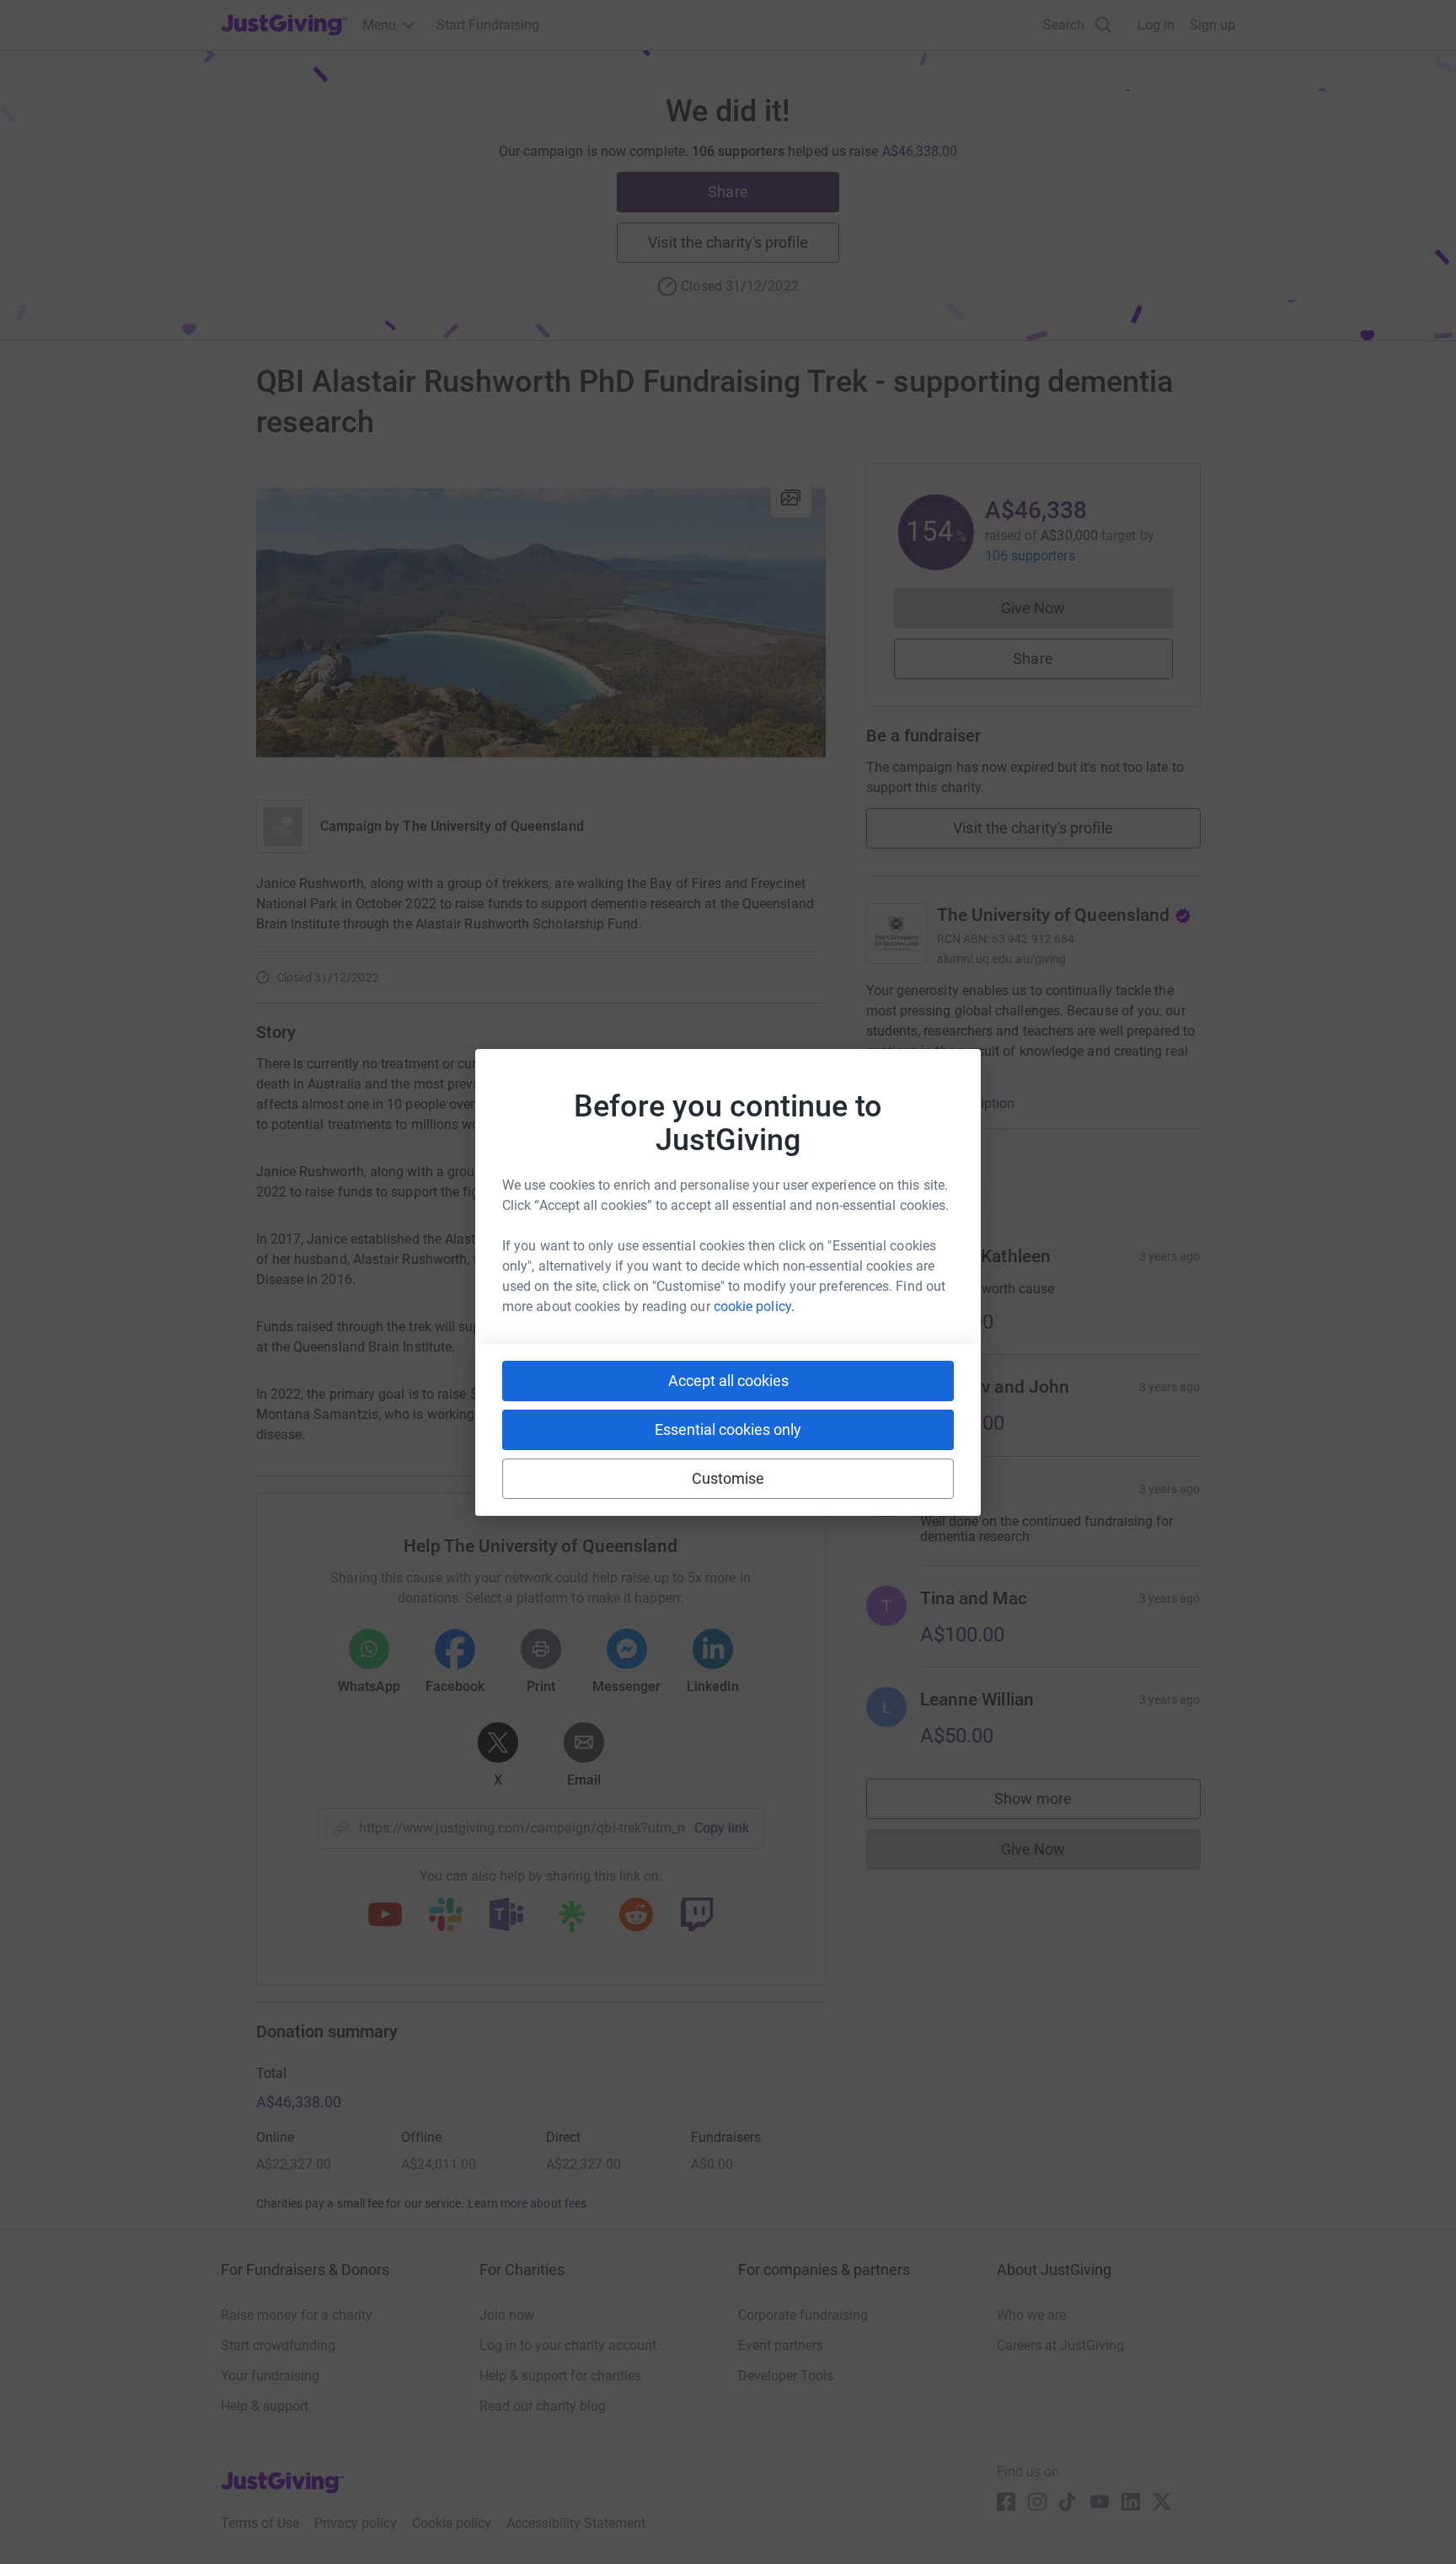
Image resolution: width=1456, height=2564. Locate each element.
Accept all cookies (728, 1381)
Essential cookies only (728, 1429)
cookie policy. (754, 1306)
